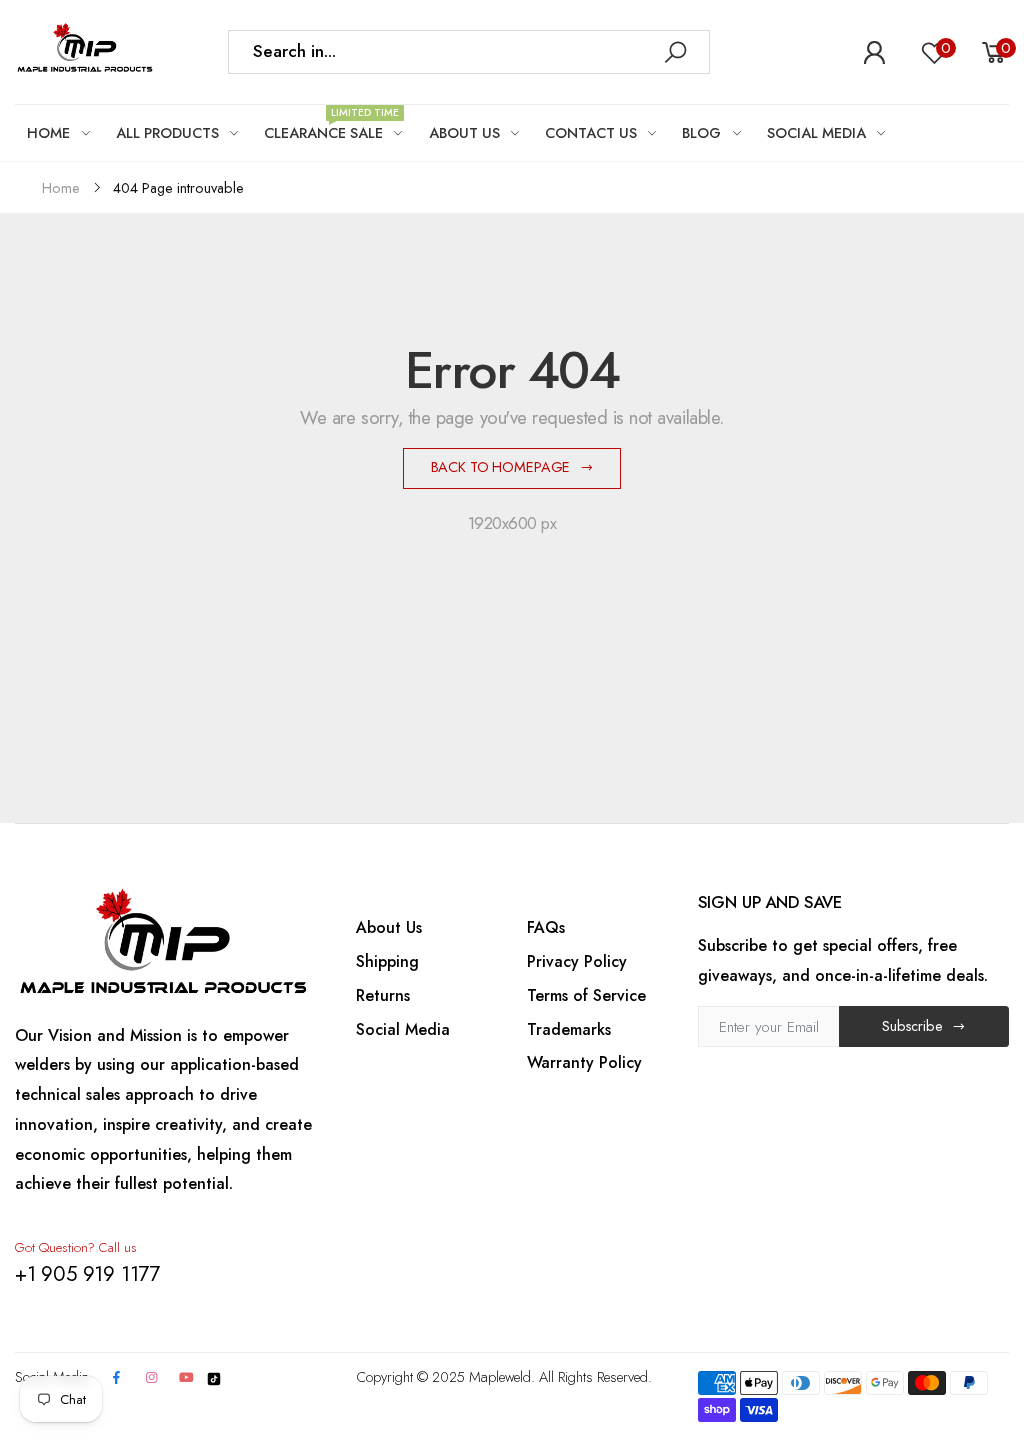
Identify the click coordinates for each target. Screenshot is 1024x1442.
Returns (383, 995)
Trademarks (569, 1029)
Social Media (403, 1029)
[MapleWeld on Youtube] (186, 1378)
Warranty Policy (584, 1062)
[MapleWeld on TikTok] (214, 1377)
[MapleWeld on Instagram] (151, 1378)
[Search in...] (675, 51)
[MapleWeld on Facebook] (117, 1378)
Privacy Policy (577, 961)
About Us (389, 927)
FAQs (546, 927)
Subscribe (912, 1026)
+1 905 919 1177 (87, 1274)
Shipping (387, 961)
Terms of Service (586, 995)
